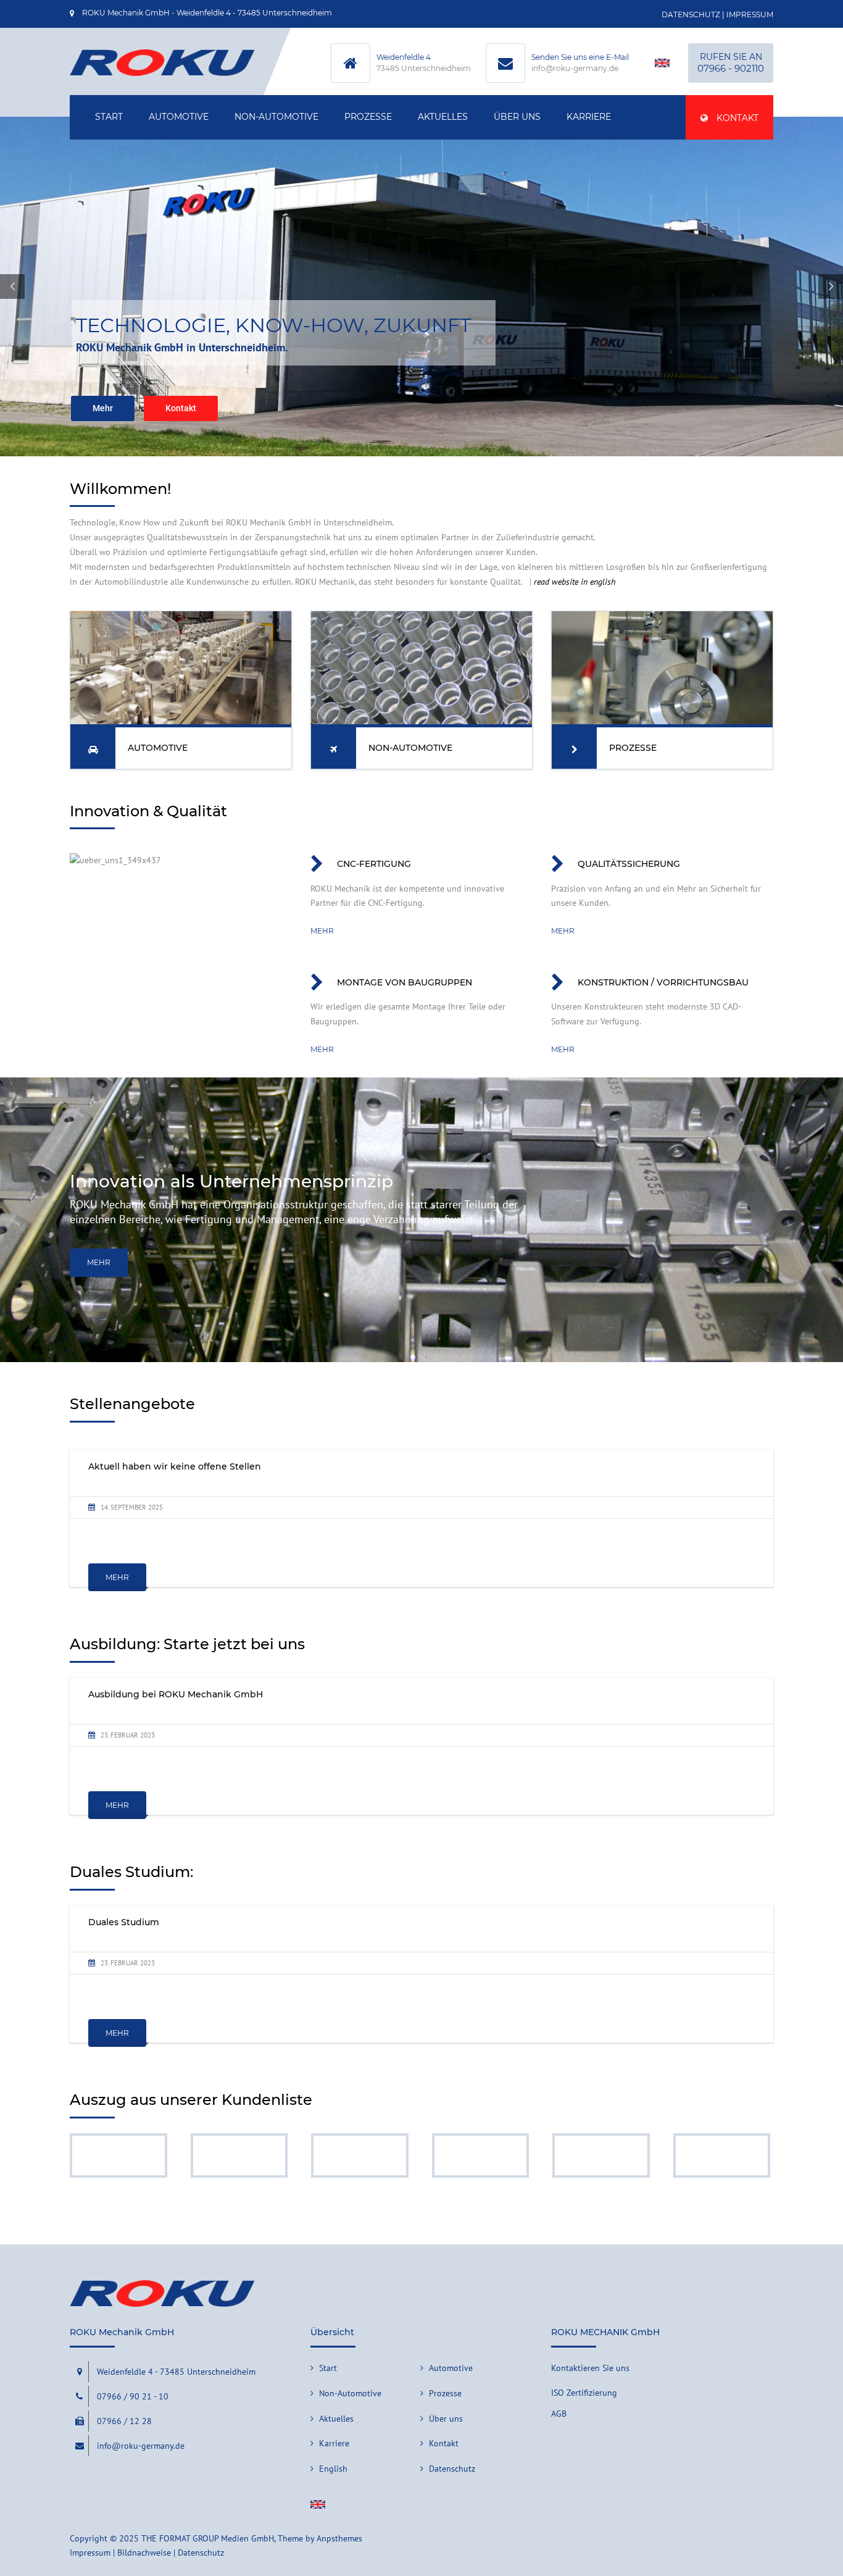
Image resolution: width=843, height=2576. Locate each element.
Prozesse (368, 117)
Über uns (517, 117)
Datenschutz (452, 2469)
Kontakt (736, 118)
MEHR (99, 1262)
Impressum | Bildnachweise (120, 2553)
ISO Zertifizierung (584, 2393)
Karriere (589, 117)
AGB (559, 2414)
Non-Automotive (276, 117)
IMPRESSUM (750, 15)
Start (109, 117)
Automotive (179, 117)
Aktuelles (443, 117)
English (333, 2469)
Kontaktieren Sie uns (590, 2368)
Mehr (322, 931)
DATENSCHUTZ (691, 15)
